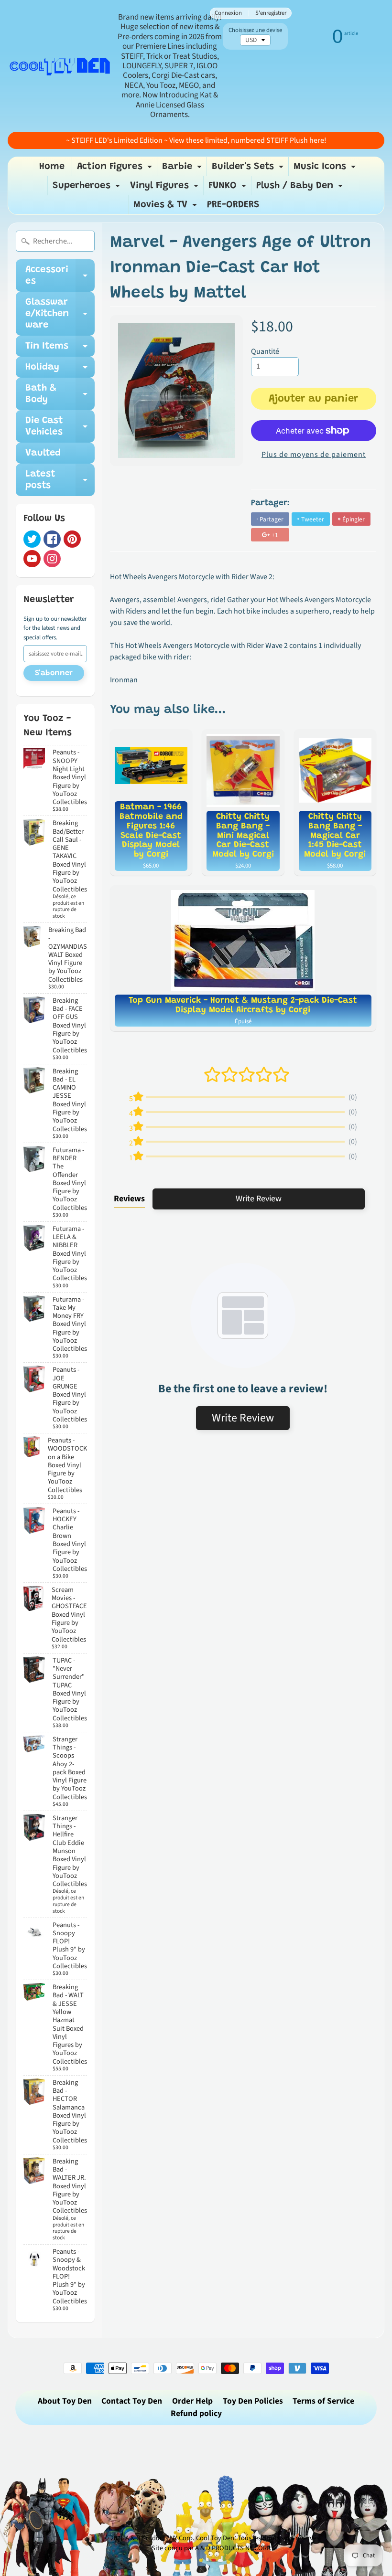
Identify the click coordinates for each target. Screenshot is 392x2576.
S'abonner (54, 673)
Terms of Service (323, 2401)
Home (52, 167)
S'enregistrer (271, 13)
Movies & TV (166, 207)
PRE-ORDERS (233, 205)
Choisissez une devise (255, 30)
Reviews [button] (129, 1199)
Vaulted (43, 453)
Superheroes (87, 188)
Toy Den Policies (253, 2401)
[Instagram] (52, 559)
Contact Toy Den (132, 2401)
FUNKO (229, 188)
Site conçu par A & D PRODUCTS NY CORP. (212, 2548)
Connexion (228, 13)
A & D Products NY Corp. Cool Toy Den (180, 2538)
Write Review (259, 1199)
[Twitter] (32, 539)
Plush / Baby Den (301, 188)
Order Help (192, 2401)
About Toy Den (65, 2401)
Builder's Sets (249, 169)
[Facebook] (52, 539)
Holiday (60, 370)
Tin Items (60, 349)
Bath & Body (60, 394)
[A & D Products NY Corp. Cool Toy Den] (60, 66)
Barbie (183, 169)
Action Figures (116, 169)
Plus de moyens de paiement (314, 455)
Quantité (265, 351)
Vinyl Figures (165, 188)
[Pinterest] (72, 539)
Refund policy (196, 2413)
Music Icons (326, 169)
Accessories (60, 276)
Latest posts (60, 480)
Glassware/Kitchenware (60, 314)
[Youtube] (32, 559)
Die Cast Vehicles (60, 427)
